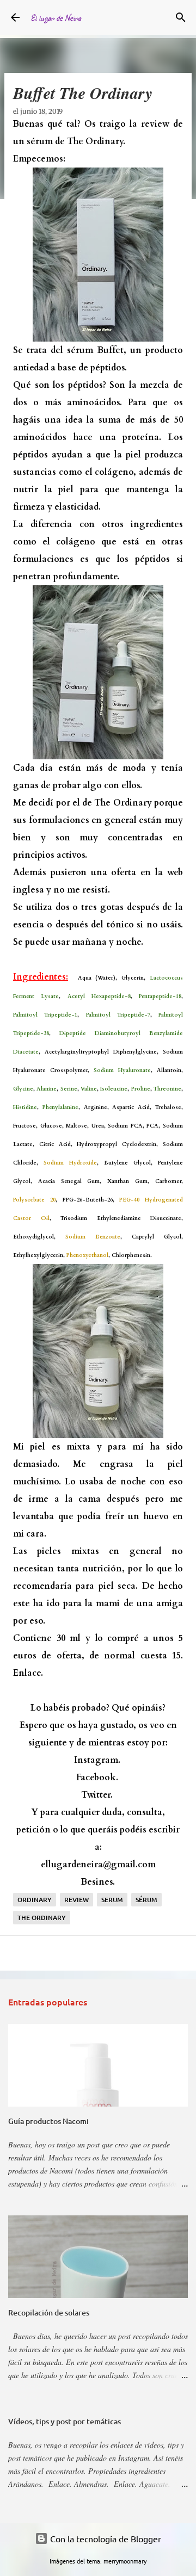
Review (76, 1900)
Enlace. (28, 1673)
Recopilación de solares (49, 2312)
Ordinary (35, 1900)
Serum (112, 1900)
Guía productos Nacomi (48, 2121)
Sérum (146, 1900)
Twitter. (97, 1795)
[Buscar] (181, 17)
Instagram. (97, 1760)
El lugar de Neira (56, 18)
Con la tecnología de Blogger (105, 2538)
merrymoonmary (125, 2561)
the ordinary (42, 1918)
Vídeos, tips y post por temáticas (65, 2421)
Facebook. (97, 1778)
